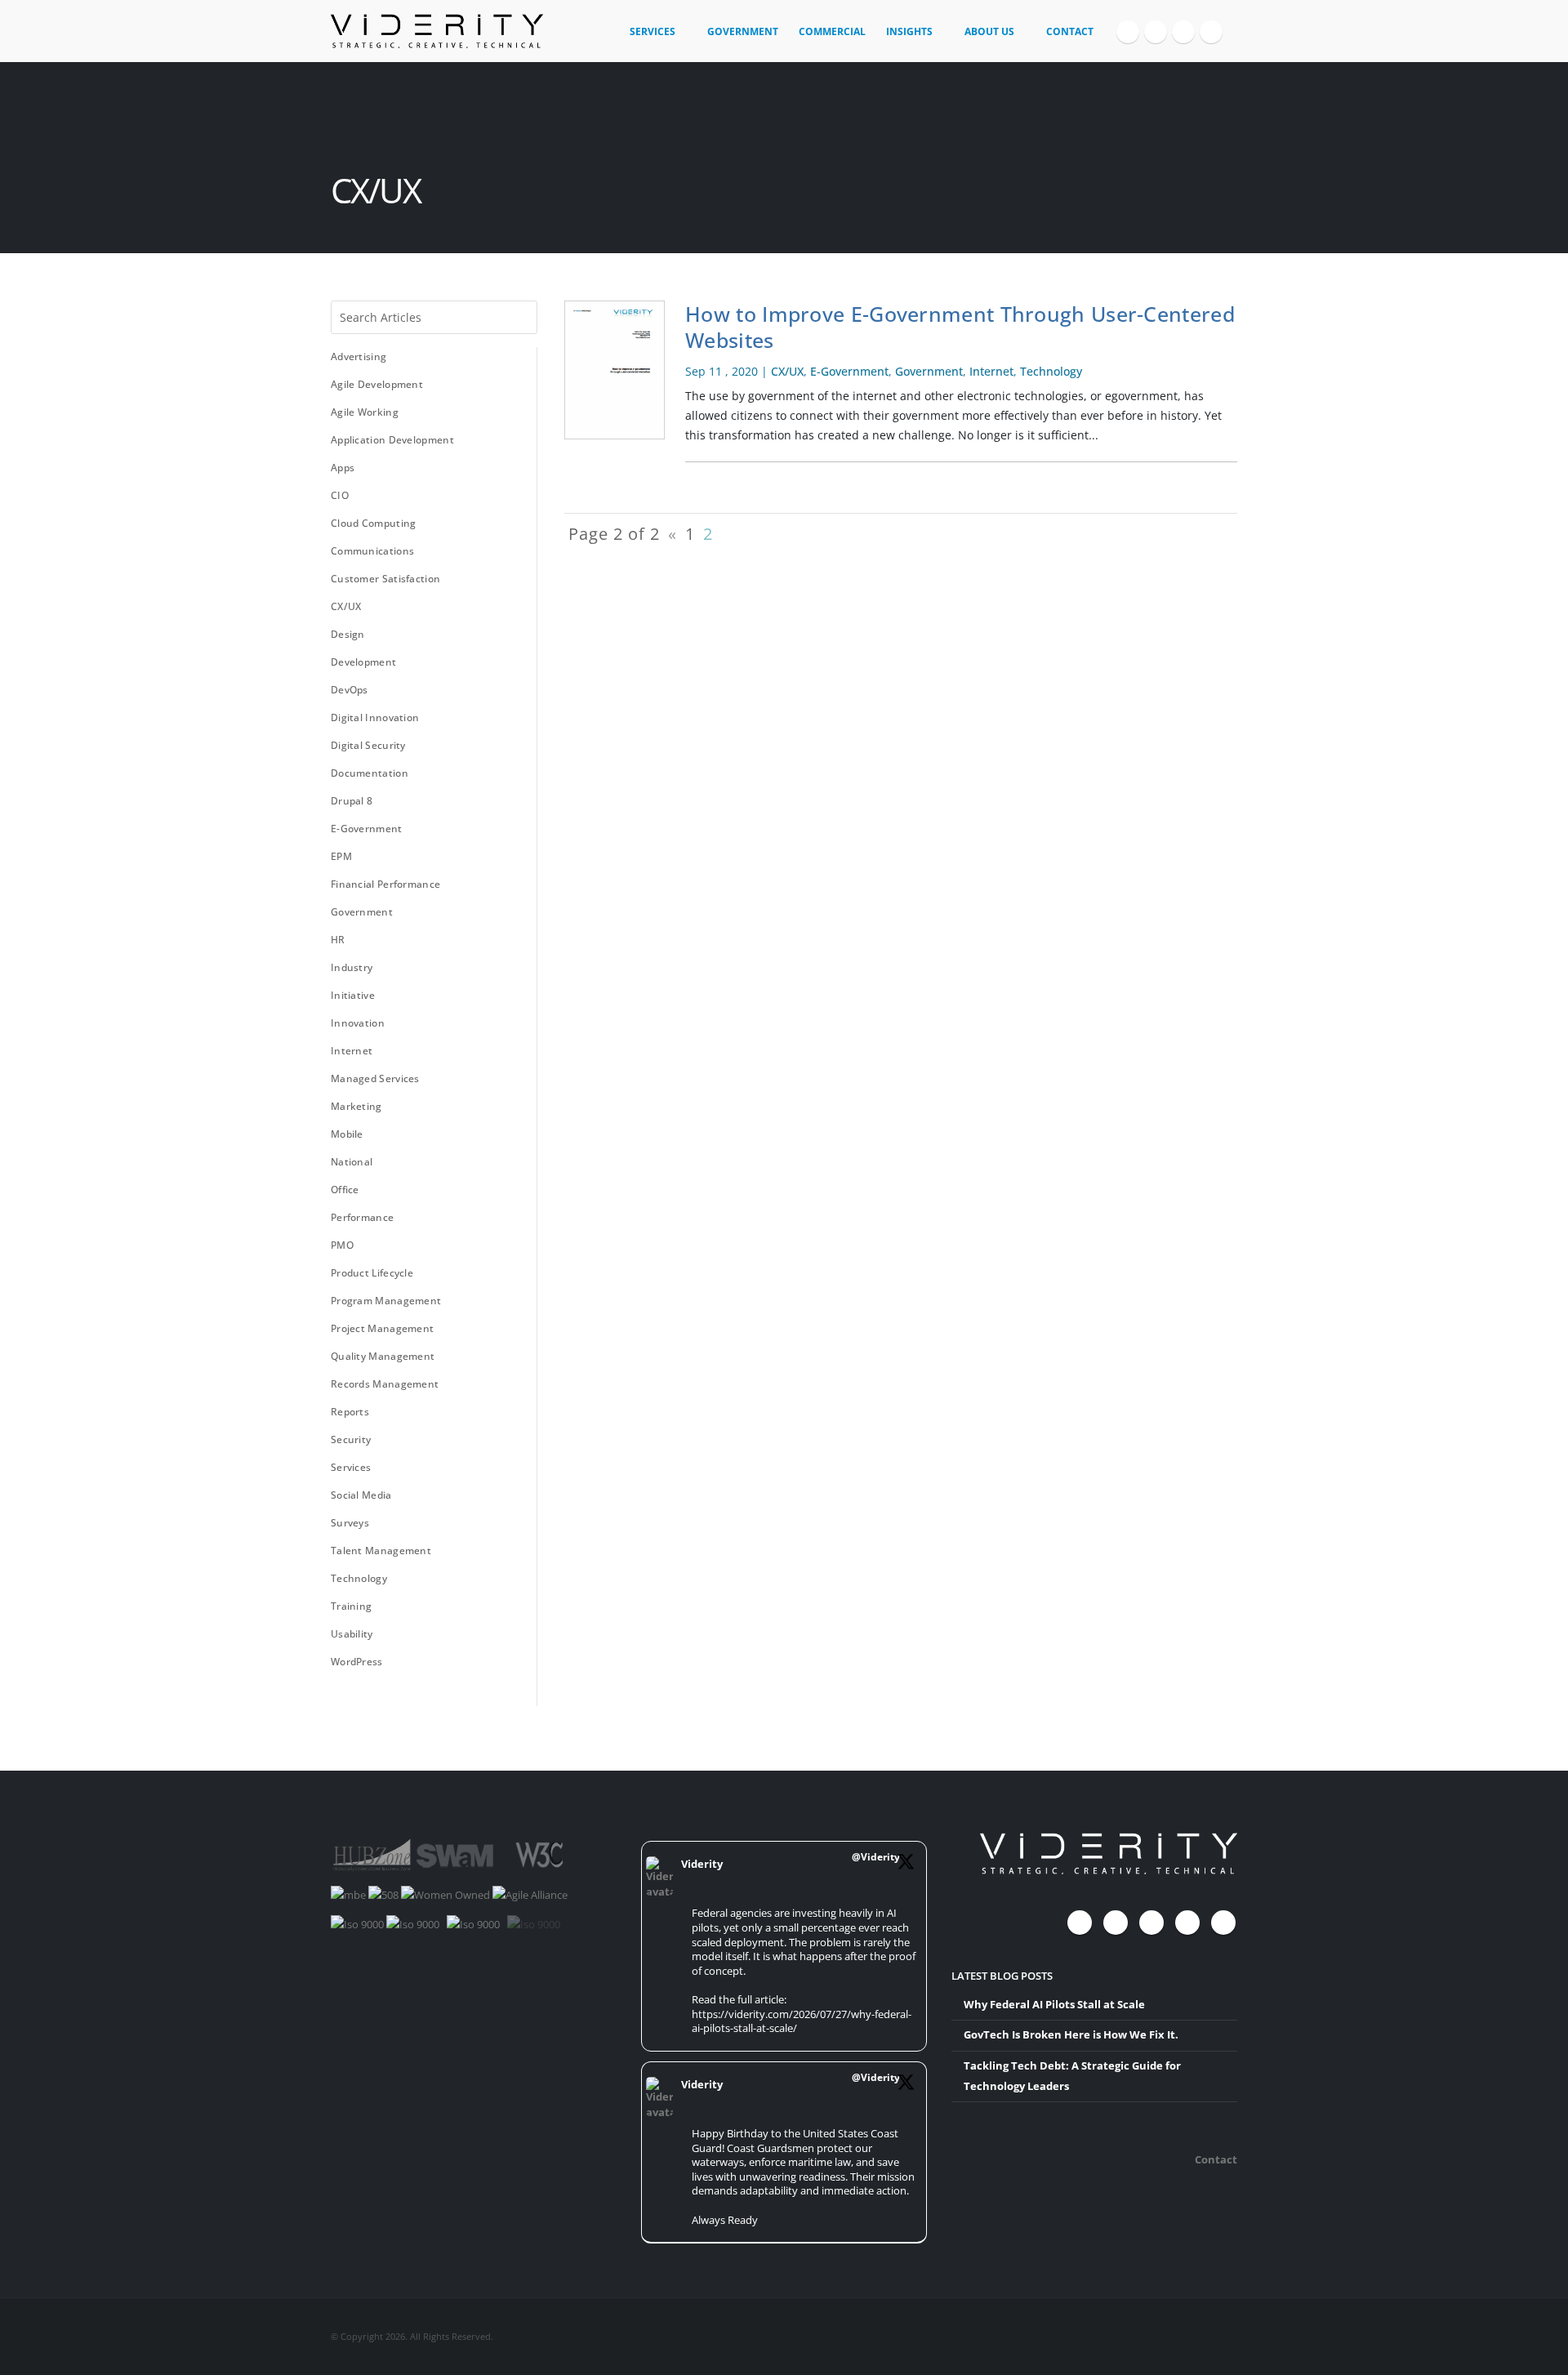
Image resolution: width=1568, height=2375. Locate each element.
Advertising (359, 356)
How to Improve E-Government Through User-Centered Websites (960, 327)
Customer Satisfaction (385, 579)
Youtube (1151, 1923)
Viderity (702, 1864)
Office (345, 1190)
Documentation (370, 773)
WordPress (357, 1662)
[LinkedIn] (1211, 32)
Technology (359, 1578)
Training (351, 1606)
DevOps (350, 690)
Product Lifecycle (372, 1273)
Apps (343, 468)
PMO (342, 1245)
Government (743, 31)
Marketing (356, 1106)
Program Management (386, 1301)
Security (351, 1439)
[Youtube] (1183, 32)
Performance (362, 1217)
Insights (909, 31)
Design (348, 634)
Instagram (1187, 1923)
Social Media (361, 1495)
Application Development (392, 440)
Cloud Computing (374, 523)
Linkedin (1223, 1923)
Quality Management (383, 1356)
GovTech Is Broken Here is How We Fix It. (1071, 2035)
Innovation (358, 1023)
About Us (989, 31)
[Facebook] (1128, 32)
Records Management (385, 1384)
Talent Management (381, 1551)
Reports (350, 1412)
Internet (352, 1051)
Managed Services (375, 1078)
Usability (352, 1634)
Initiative (353, 995)
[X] (1156, 32)
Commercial (832, 31)
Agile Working (365, 412)
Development (363, 662)
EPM (341, 856)
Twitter (1116, 1923)
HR (338, 940)
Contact (1070, 31)
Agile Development (377, 384)
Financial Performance (385, 884)
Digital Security (368, 745)
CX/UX (346, 606)
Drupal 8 (352, 801)
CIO (340, 495)
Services (653, 31)
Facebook (1080, 1923)
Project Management (382, 1328)
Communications (372, 551)
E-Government (367, 829)
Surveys (350, 1523)
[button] (1230, 25)
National (352, 1162)
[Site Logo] (437, 31)
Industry (352, 967)
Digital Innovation (375, 717)
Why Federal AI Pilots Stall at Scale (1054, 2005)
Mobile (347, 1134)
